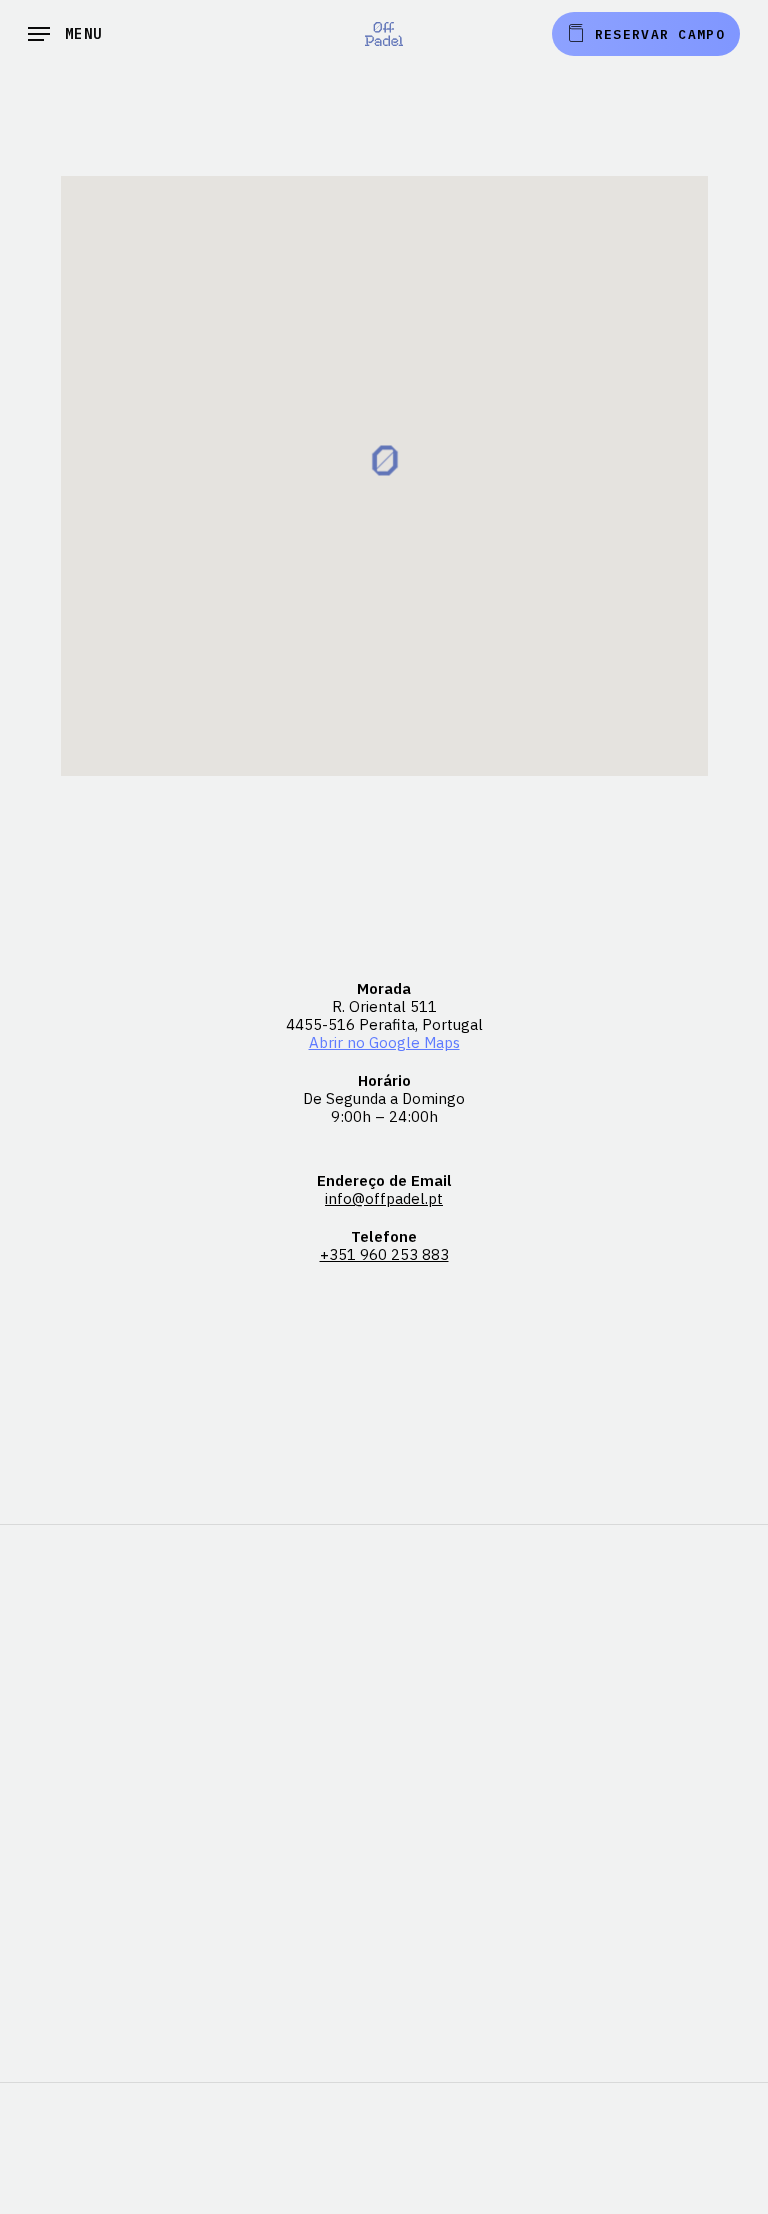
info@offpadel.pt (384, 1198)
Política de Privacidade (384, 2205)
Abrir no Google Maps (384, 1042)
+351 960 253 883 (384, 1254)
